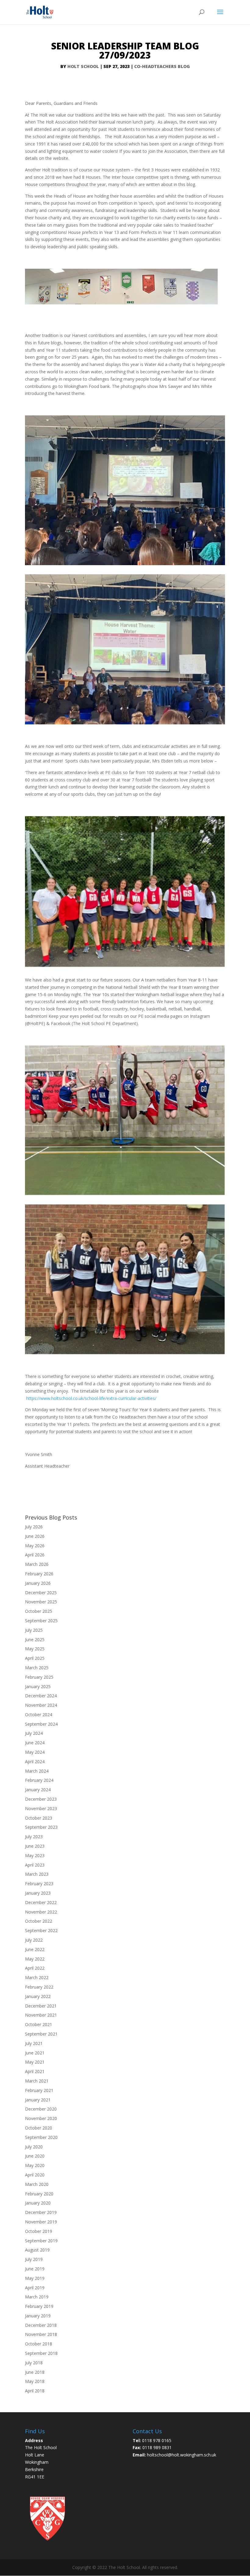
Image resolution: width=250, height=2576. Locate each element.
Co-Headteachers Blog (162, 66)
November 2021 (41, 2015)
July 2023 (34, 1837)
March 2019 (37, 2297)
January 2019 (38, 2316)
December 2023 (41, 1799)
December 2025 (41, 1593)
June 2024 (35, 1743)
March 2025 (37, 1668)
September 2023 (41, 1827)
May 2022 (35, 1959)
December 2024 (41, 1696)
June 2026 (35, 1536)
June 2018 (35, 2372)
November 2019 (41, 2222)
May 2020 (35, 2165)
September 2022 (41, 1930)
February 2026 (39, 1574)
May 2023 (35, 1855)
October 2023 (39, 1818)
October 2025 (39, 1611)
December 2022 (41, 1902)
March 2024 (37, 1771)
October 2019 (39, 2231)
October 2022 (39, 1921)
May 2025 (35, 1649)
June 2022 (35, 1949)
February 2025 (39, 1677)
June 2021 (35, 2053)
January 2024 (38, 1790)
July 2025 (34, 1630)
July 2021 (34, 2043)
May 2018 (35, 2381)
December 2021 (41, 2006)
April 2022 (35, 1968)
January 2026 (38, 1583)
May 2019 (35, 2278)
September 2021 (41, 2034)
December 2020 (41, 2109)
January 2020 (38, 2203)
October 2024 (39, 1715)
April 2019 (35, 2288)
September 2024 (41, 1724)
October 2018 (39, 2344)
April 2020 (35, 2175)
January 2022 (38, 1996)
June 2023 (35, 1846)
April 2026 (35, 1555)
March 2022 (37, 1977)
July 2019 (34, 2259)
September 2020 (41, 2137)
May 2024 (35, 1752)
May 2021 (35, 2062)
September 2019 (41, 2241)
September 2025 (41, 1621)
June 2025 (35, 1640)
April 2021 (35, 2071)
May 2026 (35, 1546)
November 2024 (41, 1705)
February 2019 (39, 2306)
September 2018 (41, 2353)
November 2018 (41, 2334)
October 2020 (39, 2128)
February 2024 (39, 1780)
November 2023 (41, 1808)
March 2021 (37, 2081)
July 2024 (34, 1733)
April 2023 (35, 1865)
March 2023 (37, 1874)
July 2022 (34, 1940)
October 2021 (39, 2024)
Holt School (83, 66)
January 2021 (38, 2100)
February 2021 (39, 2090)
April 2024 (35, 1762)
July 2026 (34, 1527)
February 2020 (39, 2194)
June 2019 (35, 2269)
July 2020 (34, 2147)
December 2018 (41, 2325)
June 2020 (35, 2156)
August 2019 (37, 2250)
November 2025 (41, 1602)
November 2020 (41, 2118)
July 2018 (34, 2363)
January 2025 (38, 1686)
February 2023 (39, 1884)
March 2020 (37, 2184)
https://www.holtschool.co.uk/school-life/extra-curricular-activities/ (91, 1398)
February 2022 (39, 1987)
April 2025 (35, 1658)
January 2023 (38, 1893)
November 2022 (41, 1912)
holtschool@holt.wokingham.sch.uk (182, 2455)
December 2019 (41, 2212)
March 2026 (37, 1564)
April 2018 (35, 2391)
